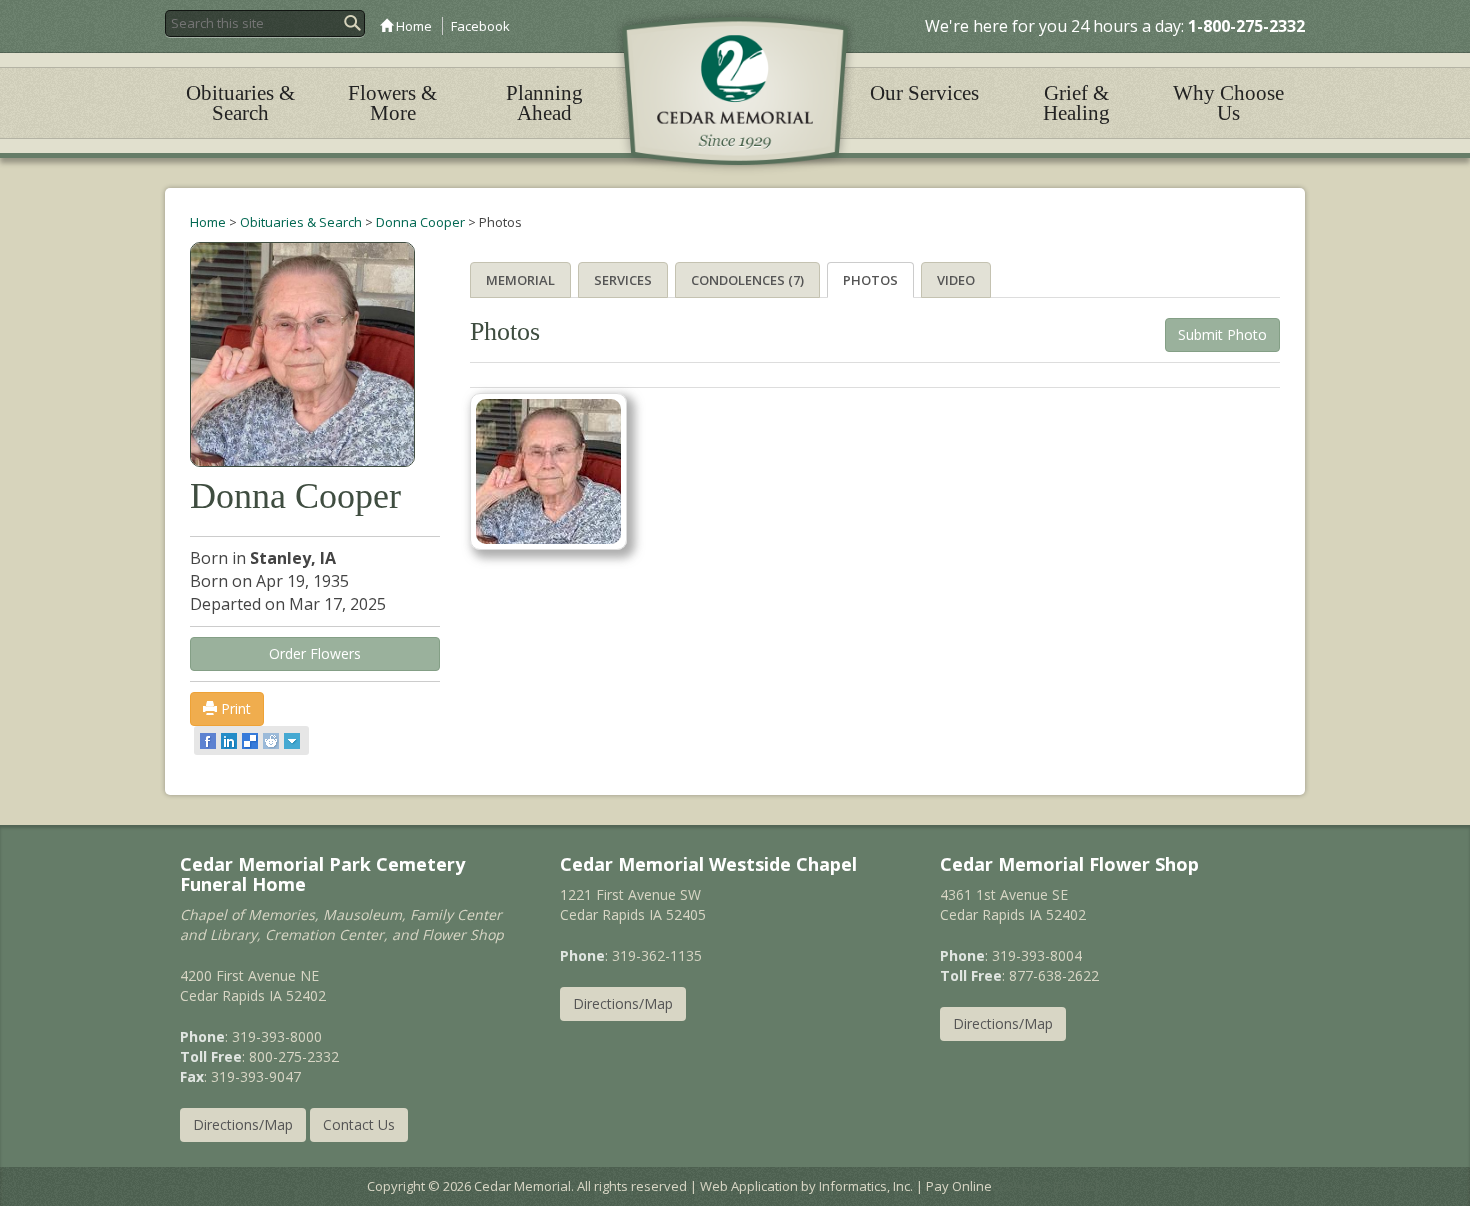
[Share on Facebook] (209, 741)
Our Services (924, 93)
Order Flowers (315, 653)
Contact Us (359, 1124)
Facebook (480, 26)
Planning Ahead (544, 103)
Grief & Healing (1076, 103)
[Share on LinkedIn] (230, 741)
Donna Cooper (420, 222)
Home (412, 26)
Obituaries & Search (240, 103)
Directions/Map (243, 1124)
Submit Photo (1222, 334)
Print (234, 708)
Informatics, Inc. (866, 1186)
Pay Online (959, 1186)
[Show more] (293, 741)
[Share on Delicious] (251, 741)
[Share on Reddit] (272, 741)
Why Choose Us (1228, 103)
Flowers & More (392, 103)
